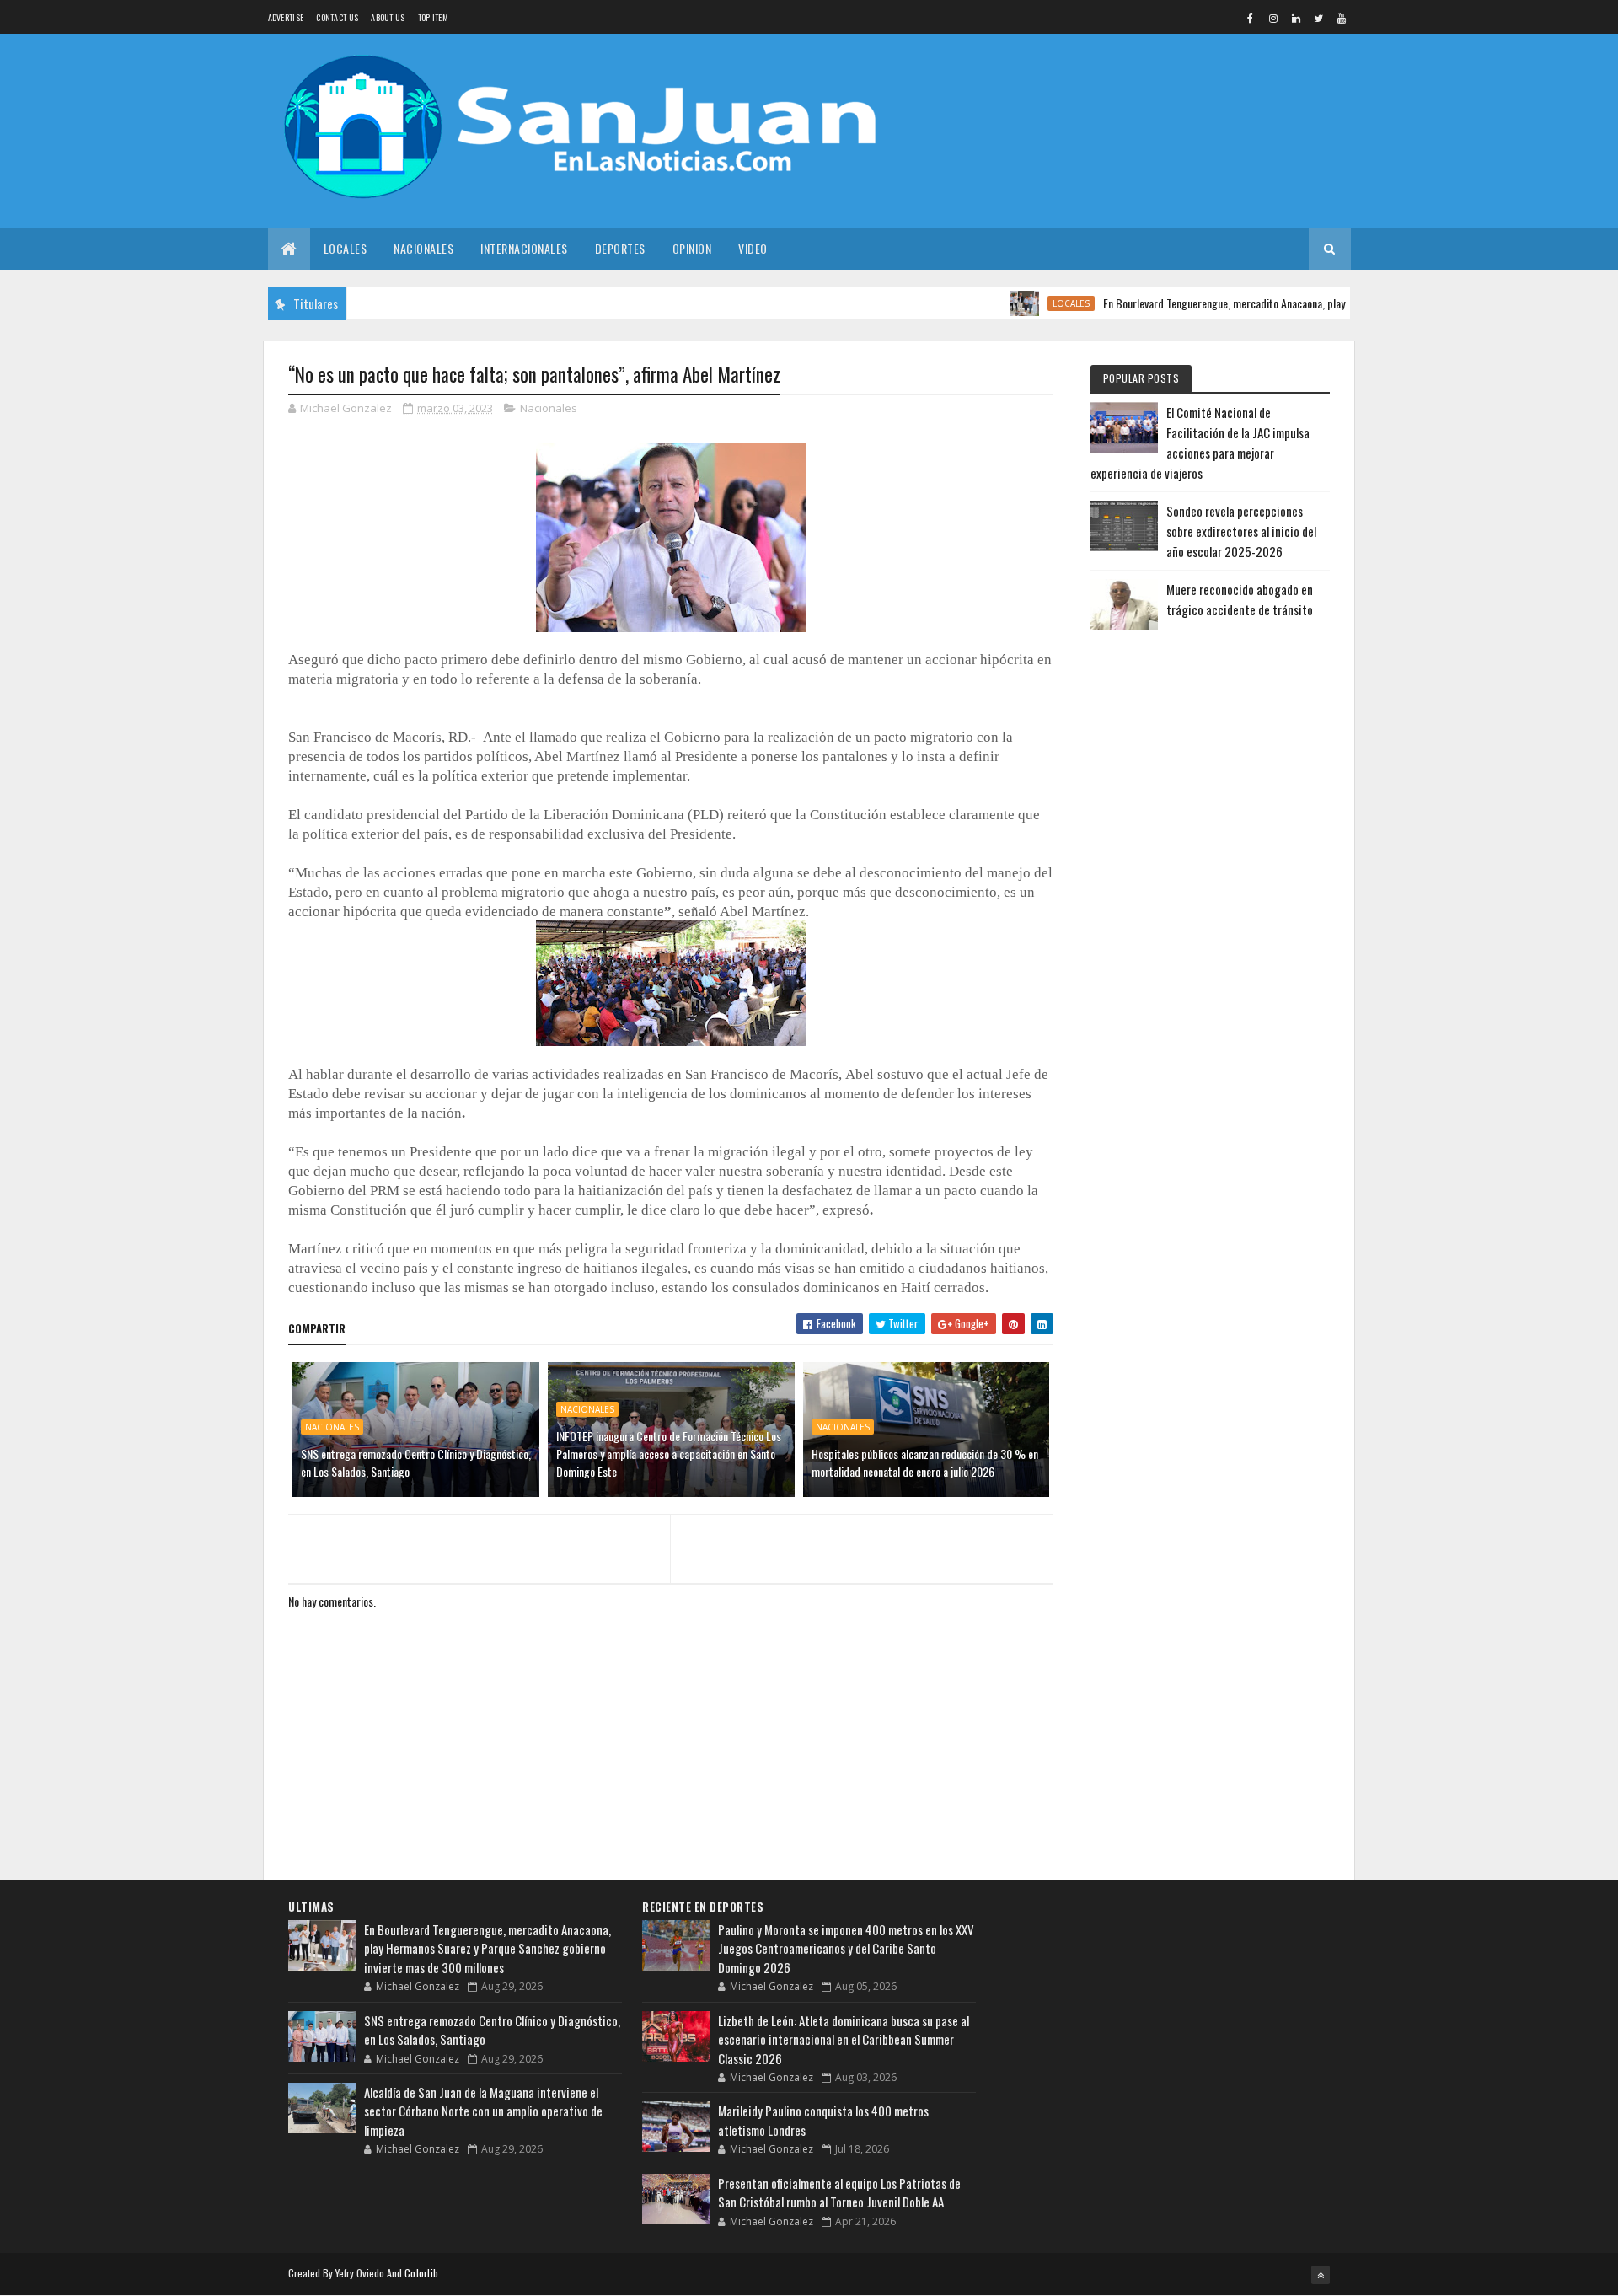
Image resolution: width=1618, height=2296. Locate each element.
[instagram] (1273, 18)
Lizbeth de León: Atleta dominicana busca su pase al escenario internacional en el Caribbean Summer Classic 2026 (844, 2039)
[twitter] (1319, 18)
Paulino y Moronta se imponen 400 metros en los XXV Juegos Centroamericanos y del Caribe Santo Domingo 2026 (846, 1948)
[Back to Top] (1321, 2275)
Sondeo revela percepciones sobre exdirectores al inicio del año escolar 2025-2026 (1241, 531)
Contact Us (337, 17)
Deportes (620, 248)
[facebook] (1251, 18)
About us (388, 17)
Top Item (433, 17)
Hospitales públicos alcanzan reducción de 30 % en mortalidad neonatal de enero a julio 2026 (925, 1462)
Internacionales (524, 248)
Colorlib (421, 2273)
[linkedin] (1296, 18)
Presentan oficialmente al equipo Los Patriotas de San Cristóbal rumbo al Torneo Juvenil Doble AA (839, 2193)
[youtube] (1342, 18)
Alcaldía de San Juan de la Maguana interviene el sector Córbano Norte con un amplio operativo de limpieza (483, 2111)
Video (753, 248)
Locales (346, 248)
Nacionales (423, 248)
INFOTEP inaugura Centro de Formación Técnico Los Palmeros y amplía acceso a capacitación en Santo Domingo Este (669, 1454)
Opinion (692, 248)
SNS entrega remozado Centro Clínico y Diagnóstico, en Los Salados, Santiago (416, 1462)
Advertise (286, 17)
